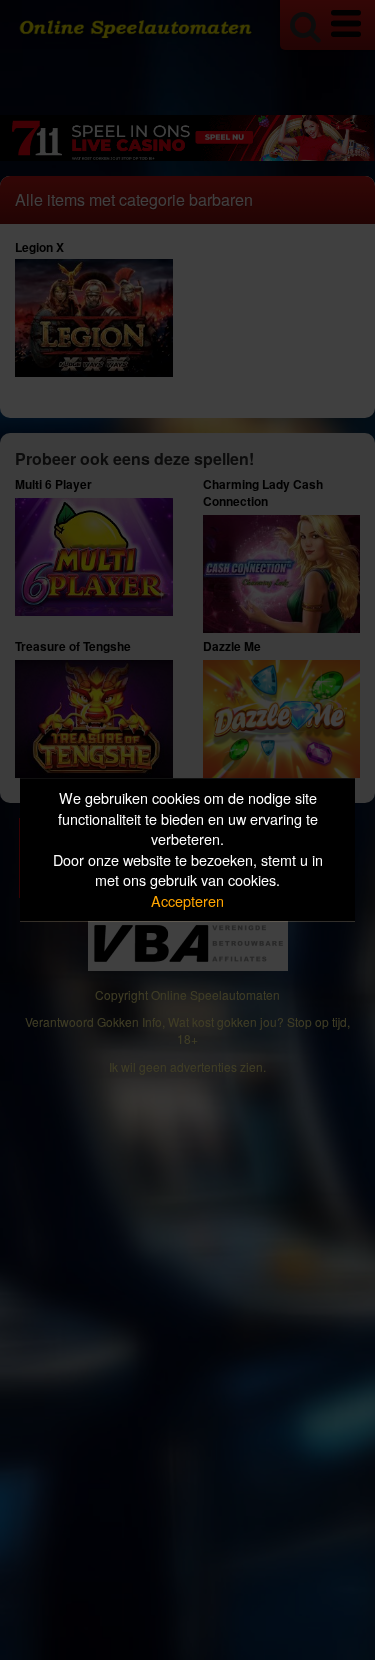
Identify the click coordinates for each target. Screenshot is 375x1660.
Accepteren (187, 900)
